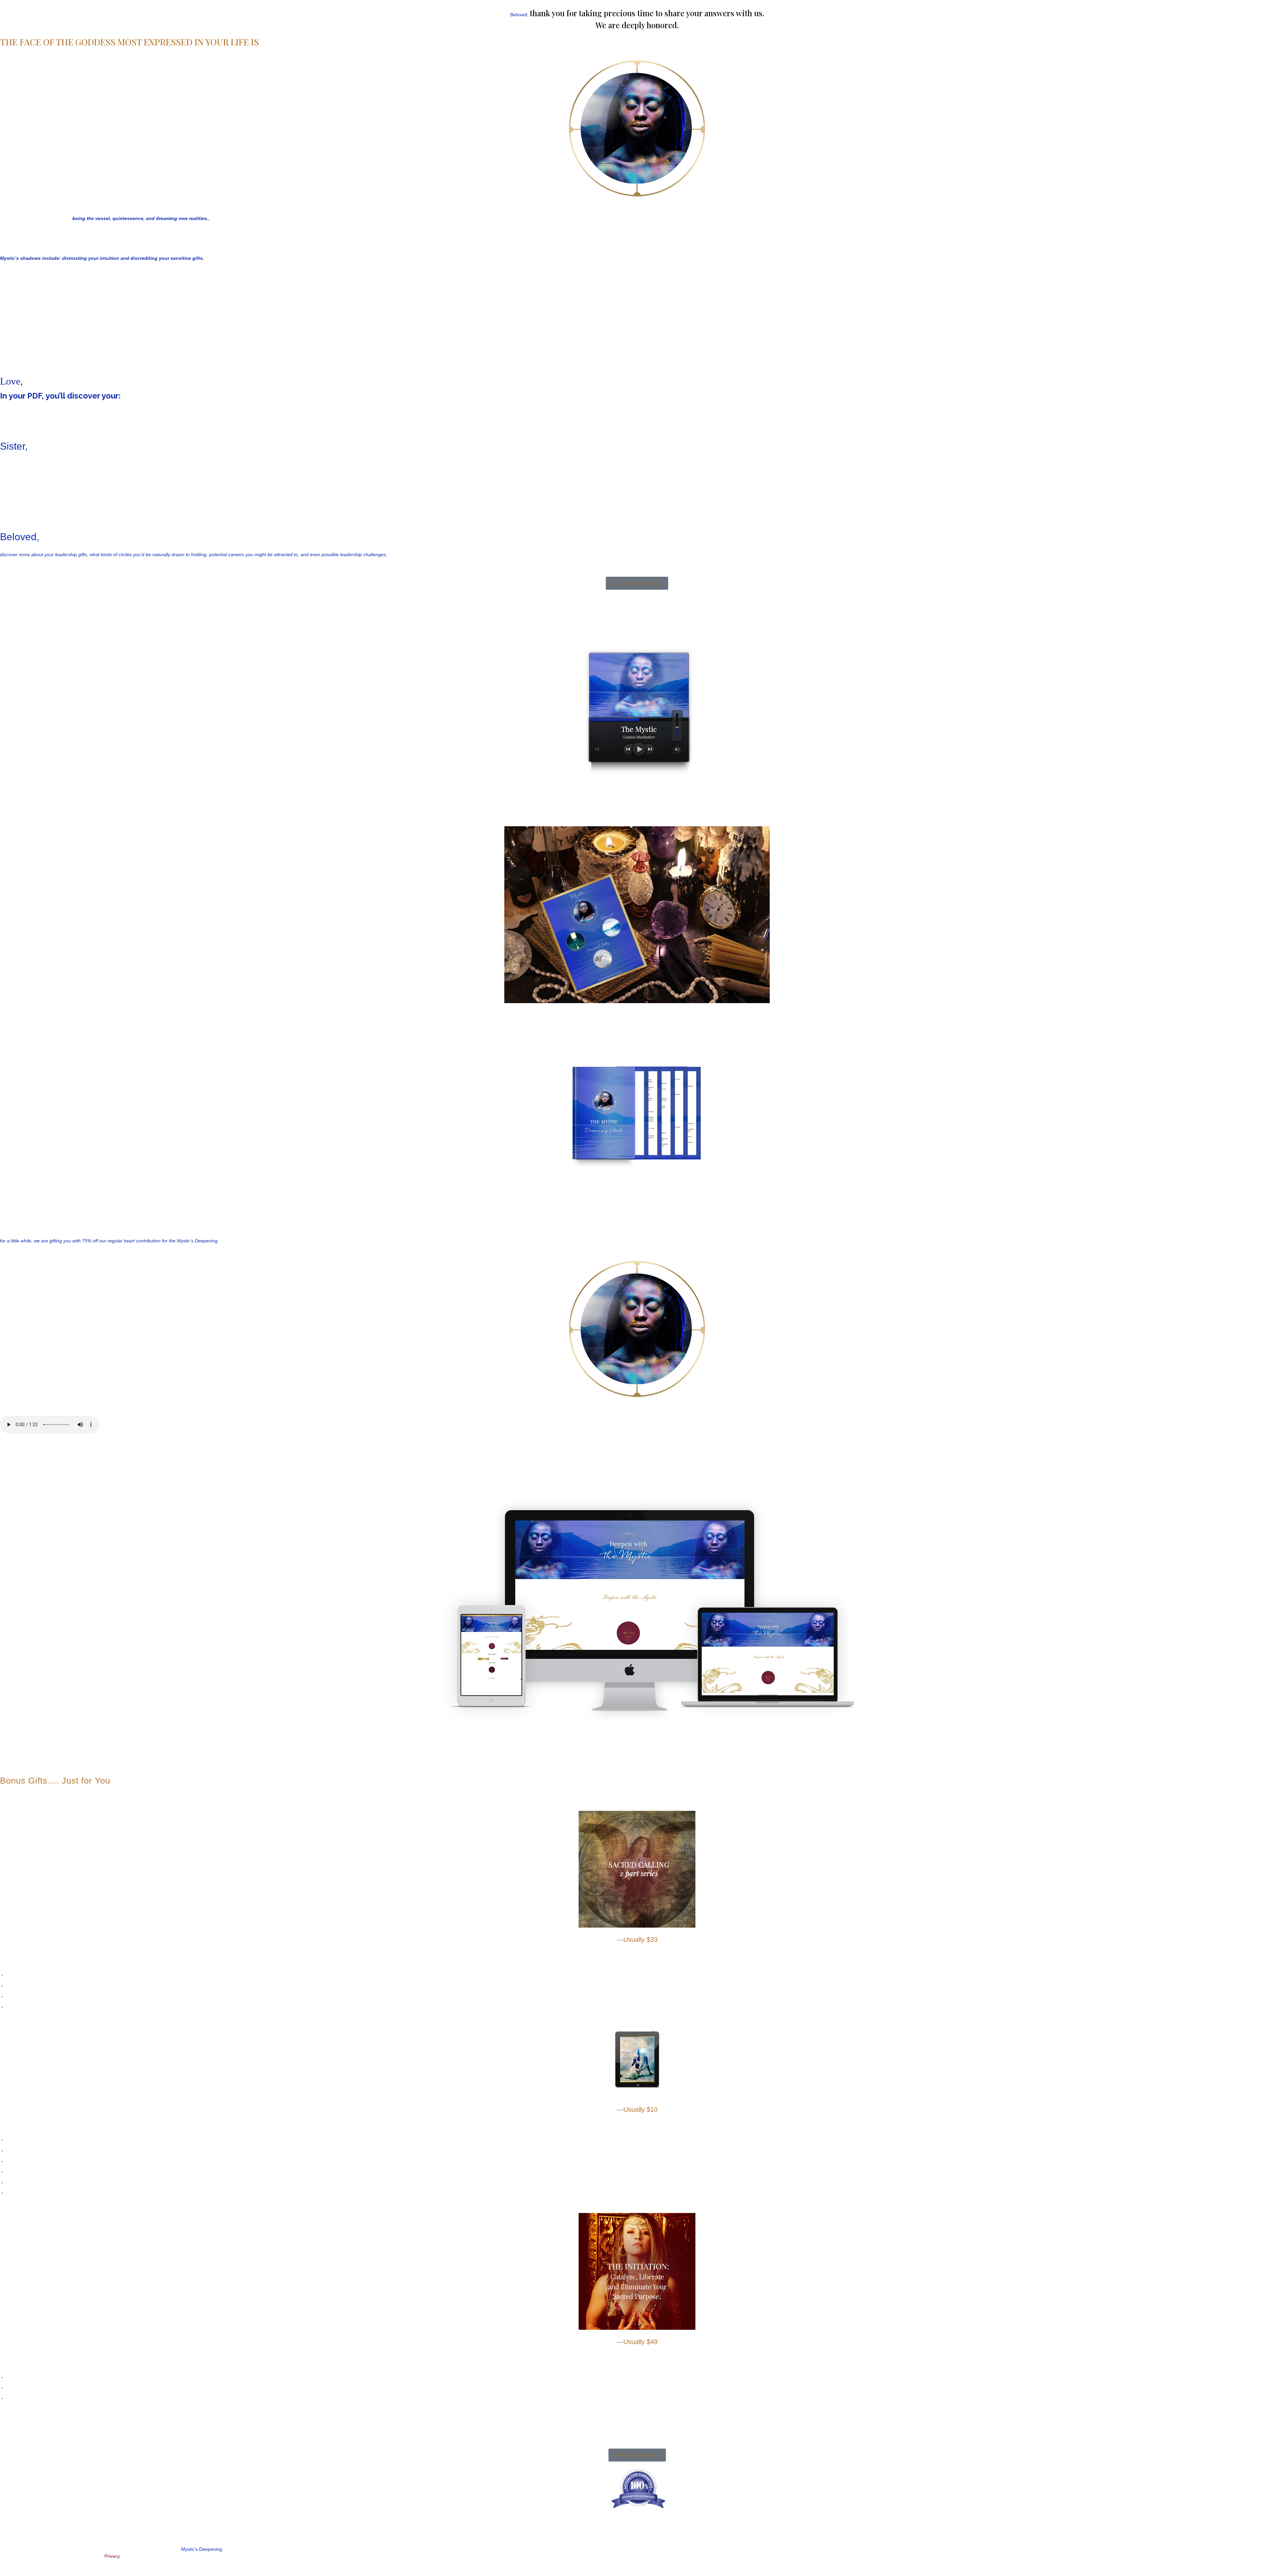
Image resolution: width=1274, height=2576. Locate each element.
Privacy (112, 2556)
